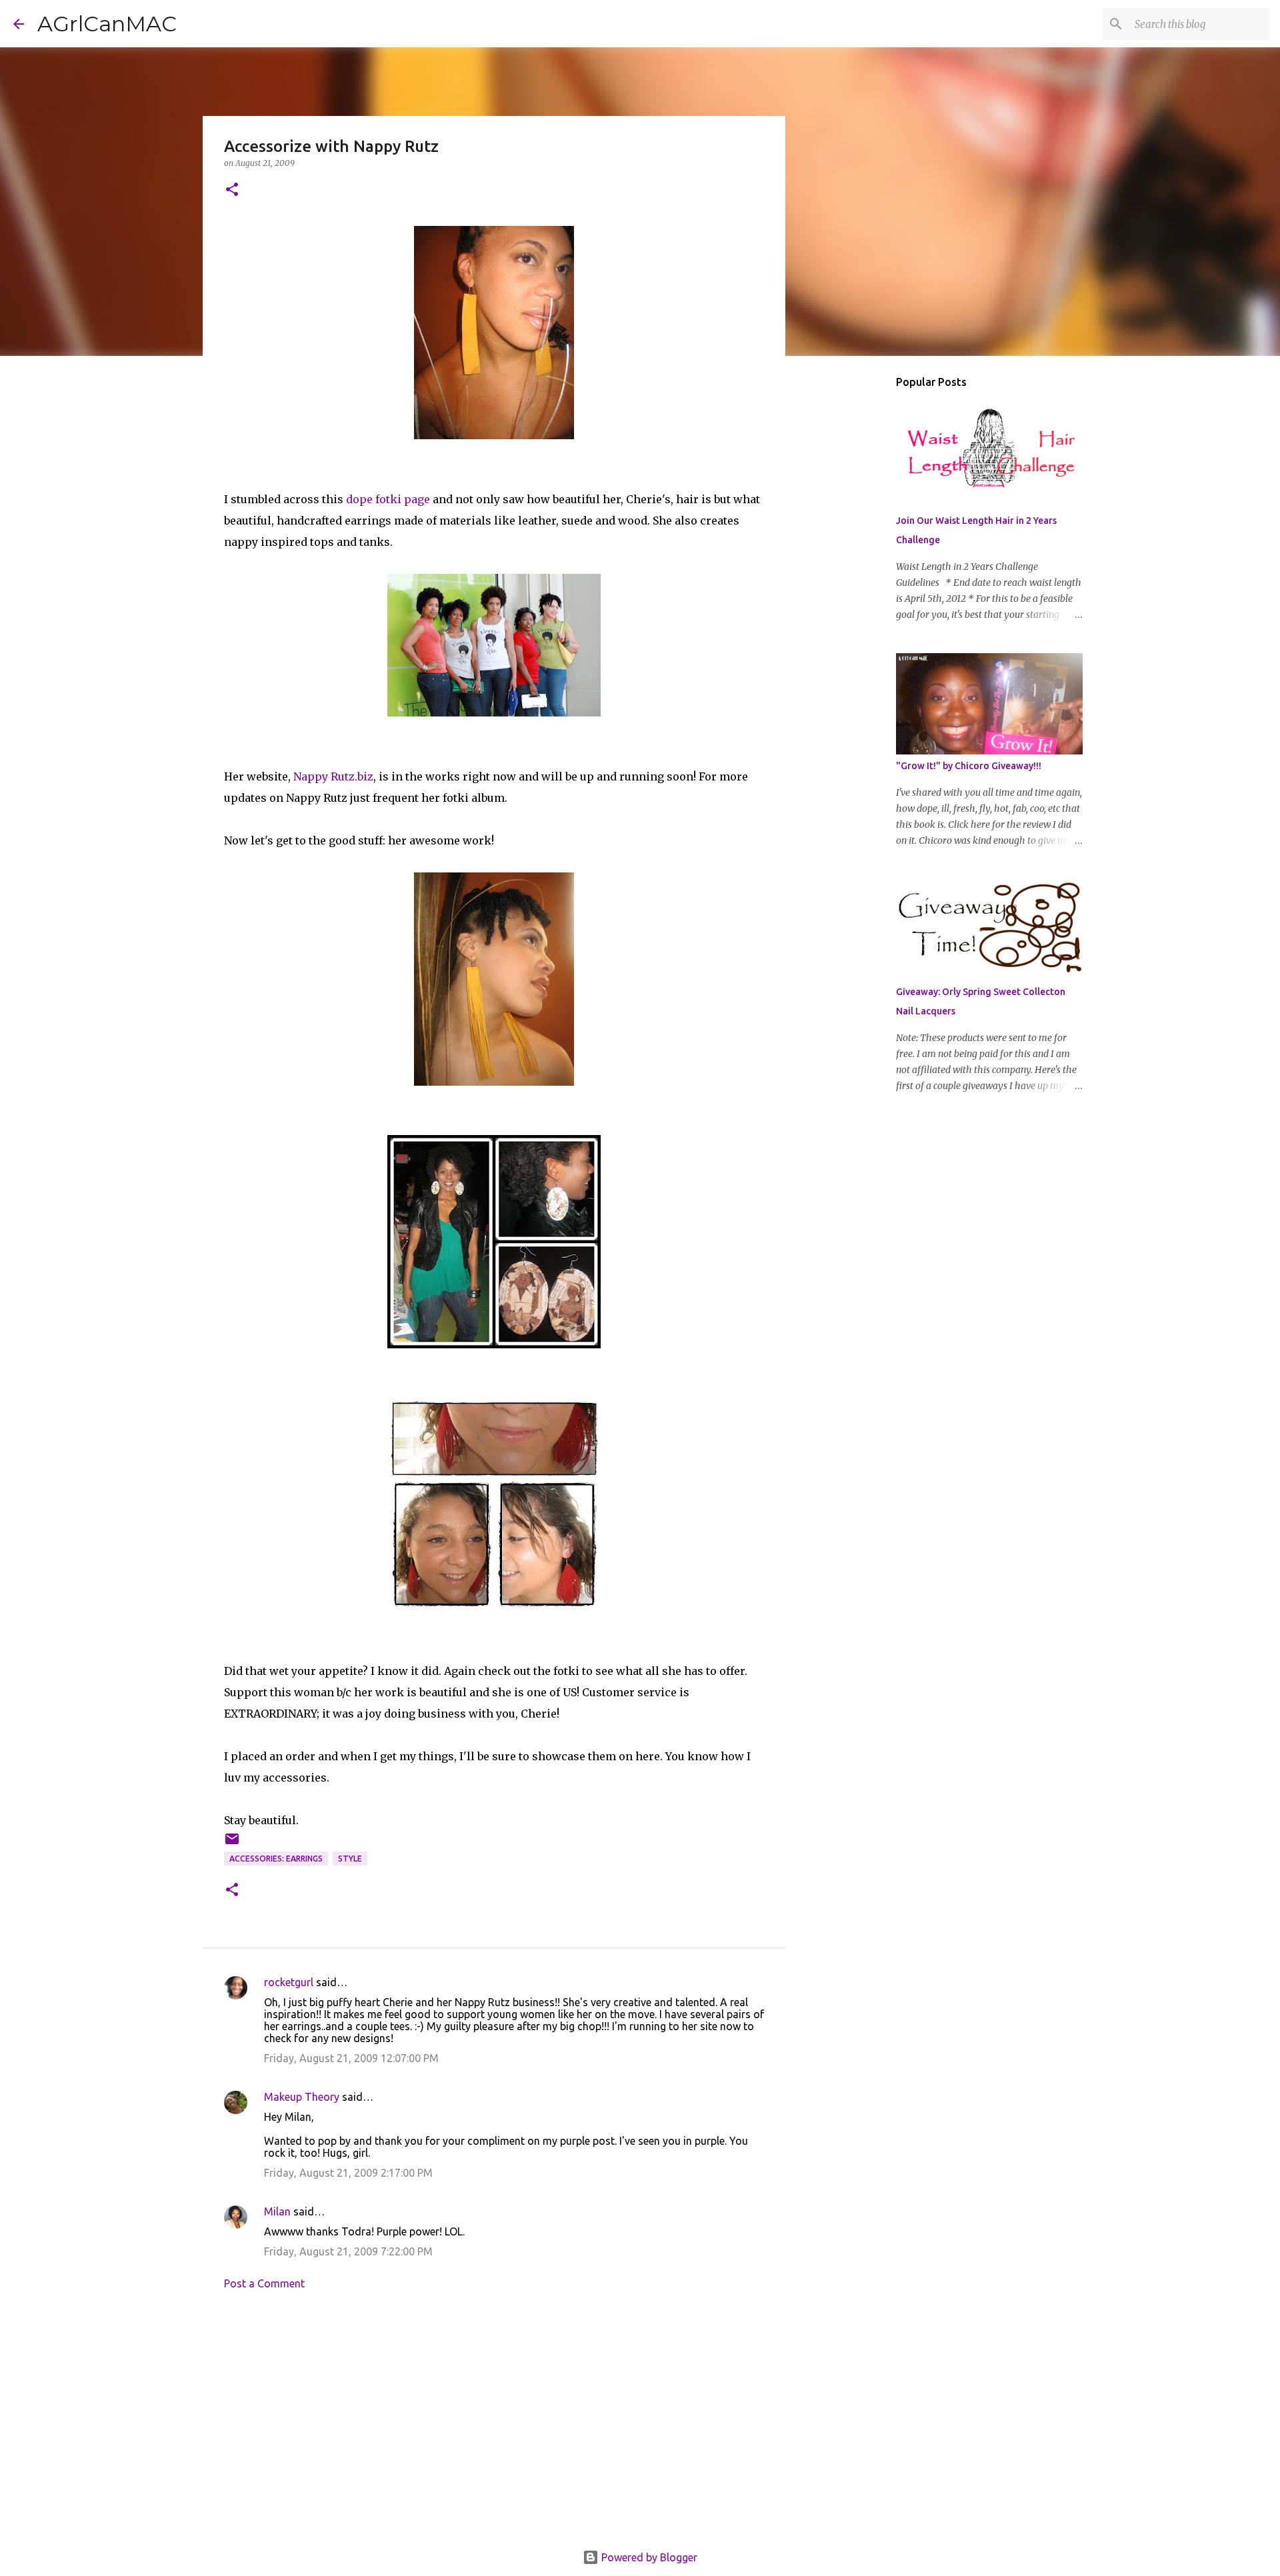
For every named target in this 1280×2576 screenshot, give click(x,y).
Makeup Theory (302, 2097)
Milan (277, 2211)
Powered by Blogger (648, 2557)
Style (350, 1859)
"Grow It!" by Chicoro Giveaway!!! (969, 766)
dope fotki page (388, 499)
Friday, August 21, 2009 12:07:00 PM (351, 2058)
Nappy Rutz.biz (333, 776)
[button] (232, 190)
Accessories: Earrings (276, 1859)
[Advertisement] (494, 2424)
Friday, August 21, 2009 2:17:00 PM (348, 2173)
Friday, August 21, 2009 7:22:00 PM (348, 2251)
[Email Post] (232, 1844)
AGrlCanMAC (107, 24)
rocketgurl (289, 1982)
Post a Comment (264, 2283)
